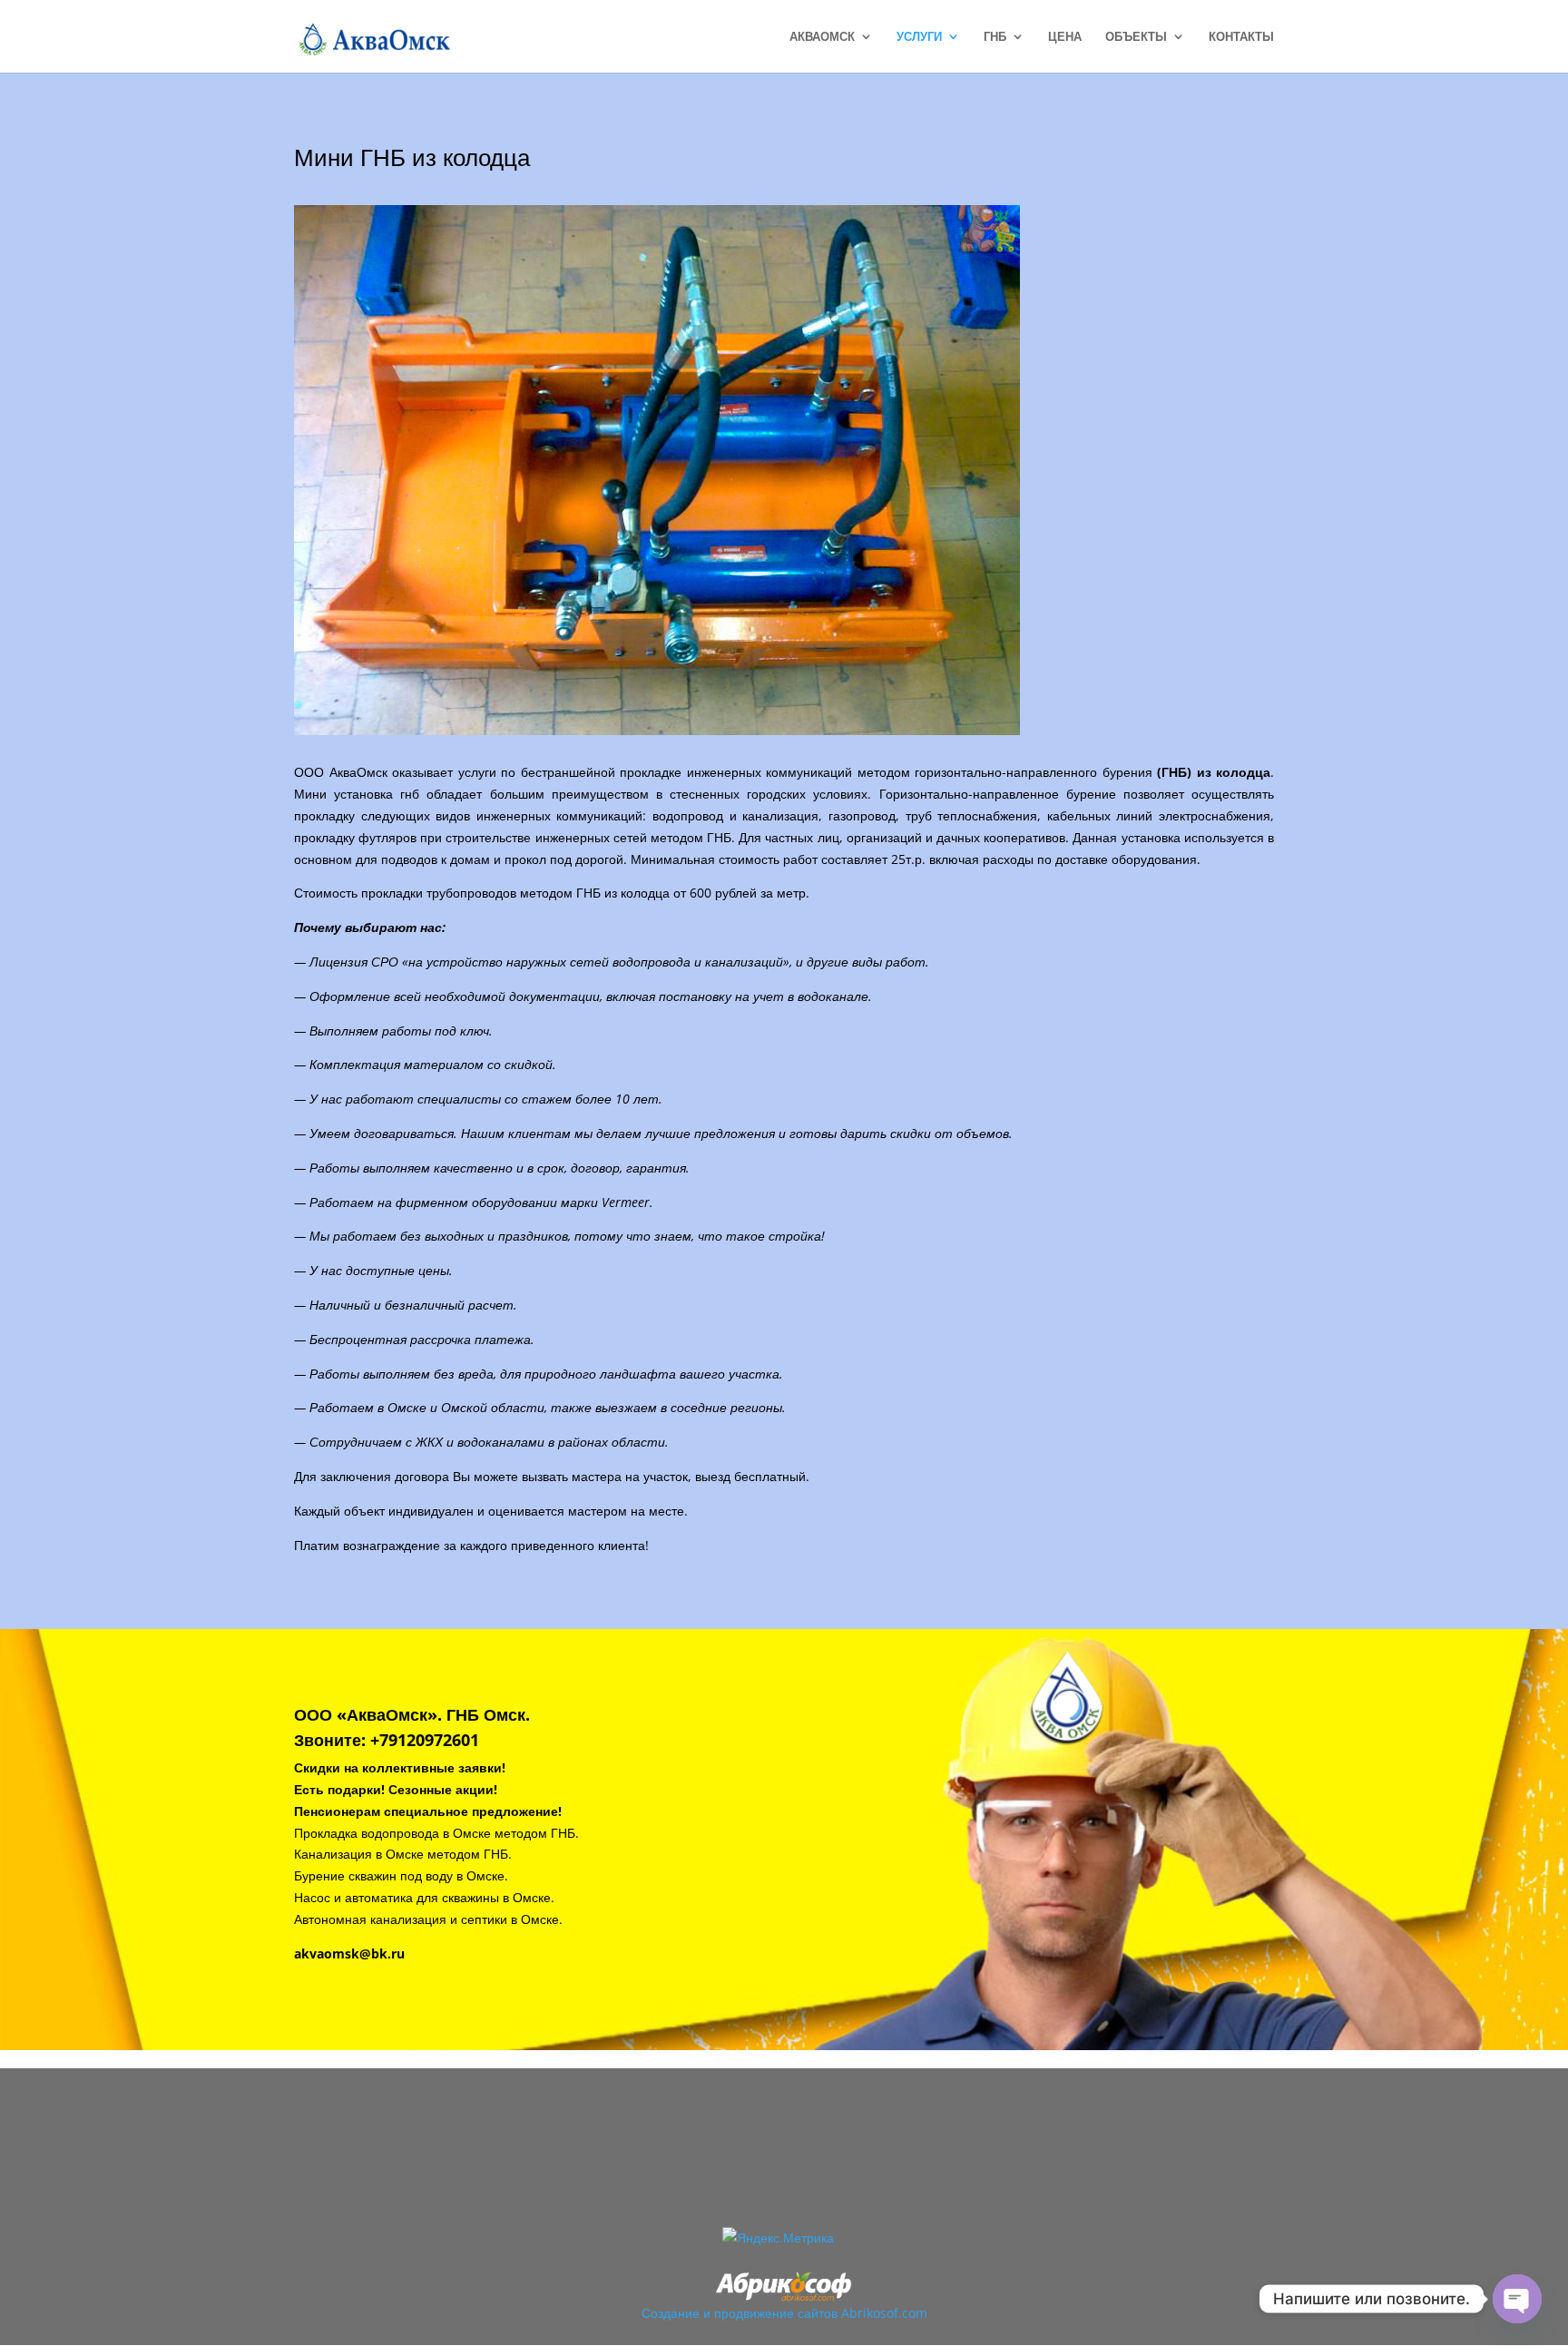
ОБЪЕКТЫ (1136, 37)
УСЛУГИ (919, 37)
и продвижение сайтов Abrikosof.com (815, 2313)
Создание (671, 2313)
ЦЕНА (1065, 37)
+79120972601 (425, 1740)
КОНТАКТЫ (1241, 37)
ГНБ (995, 37)
